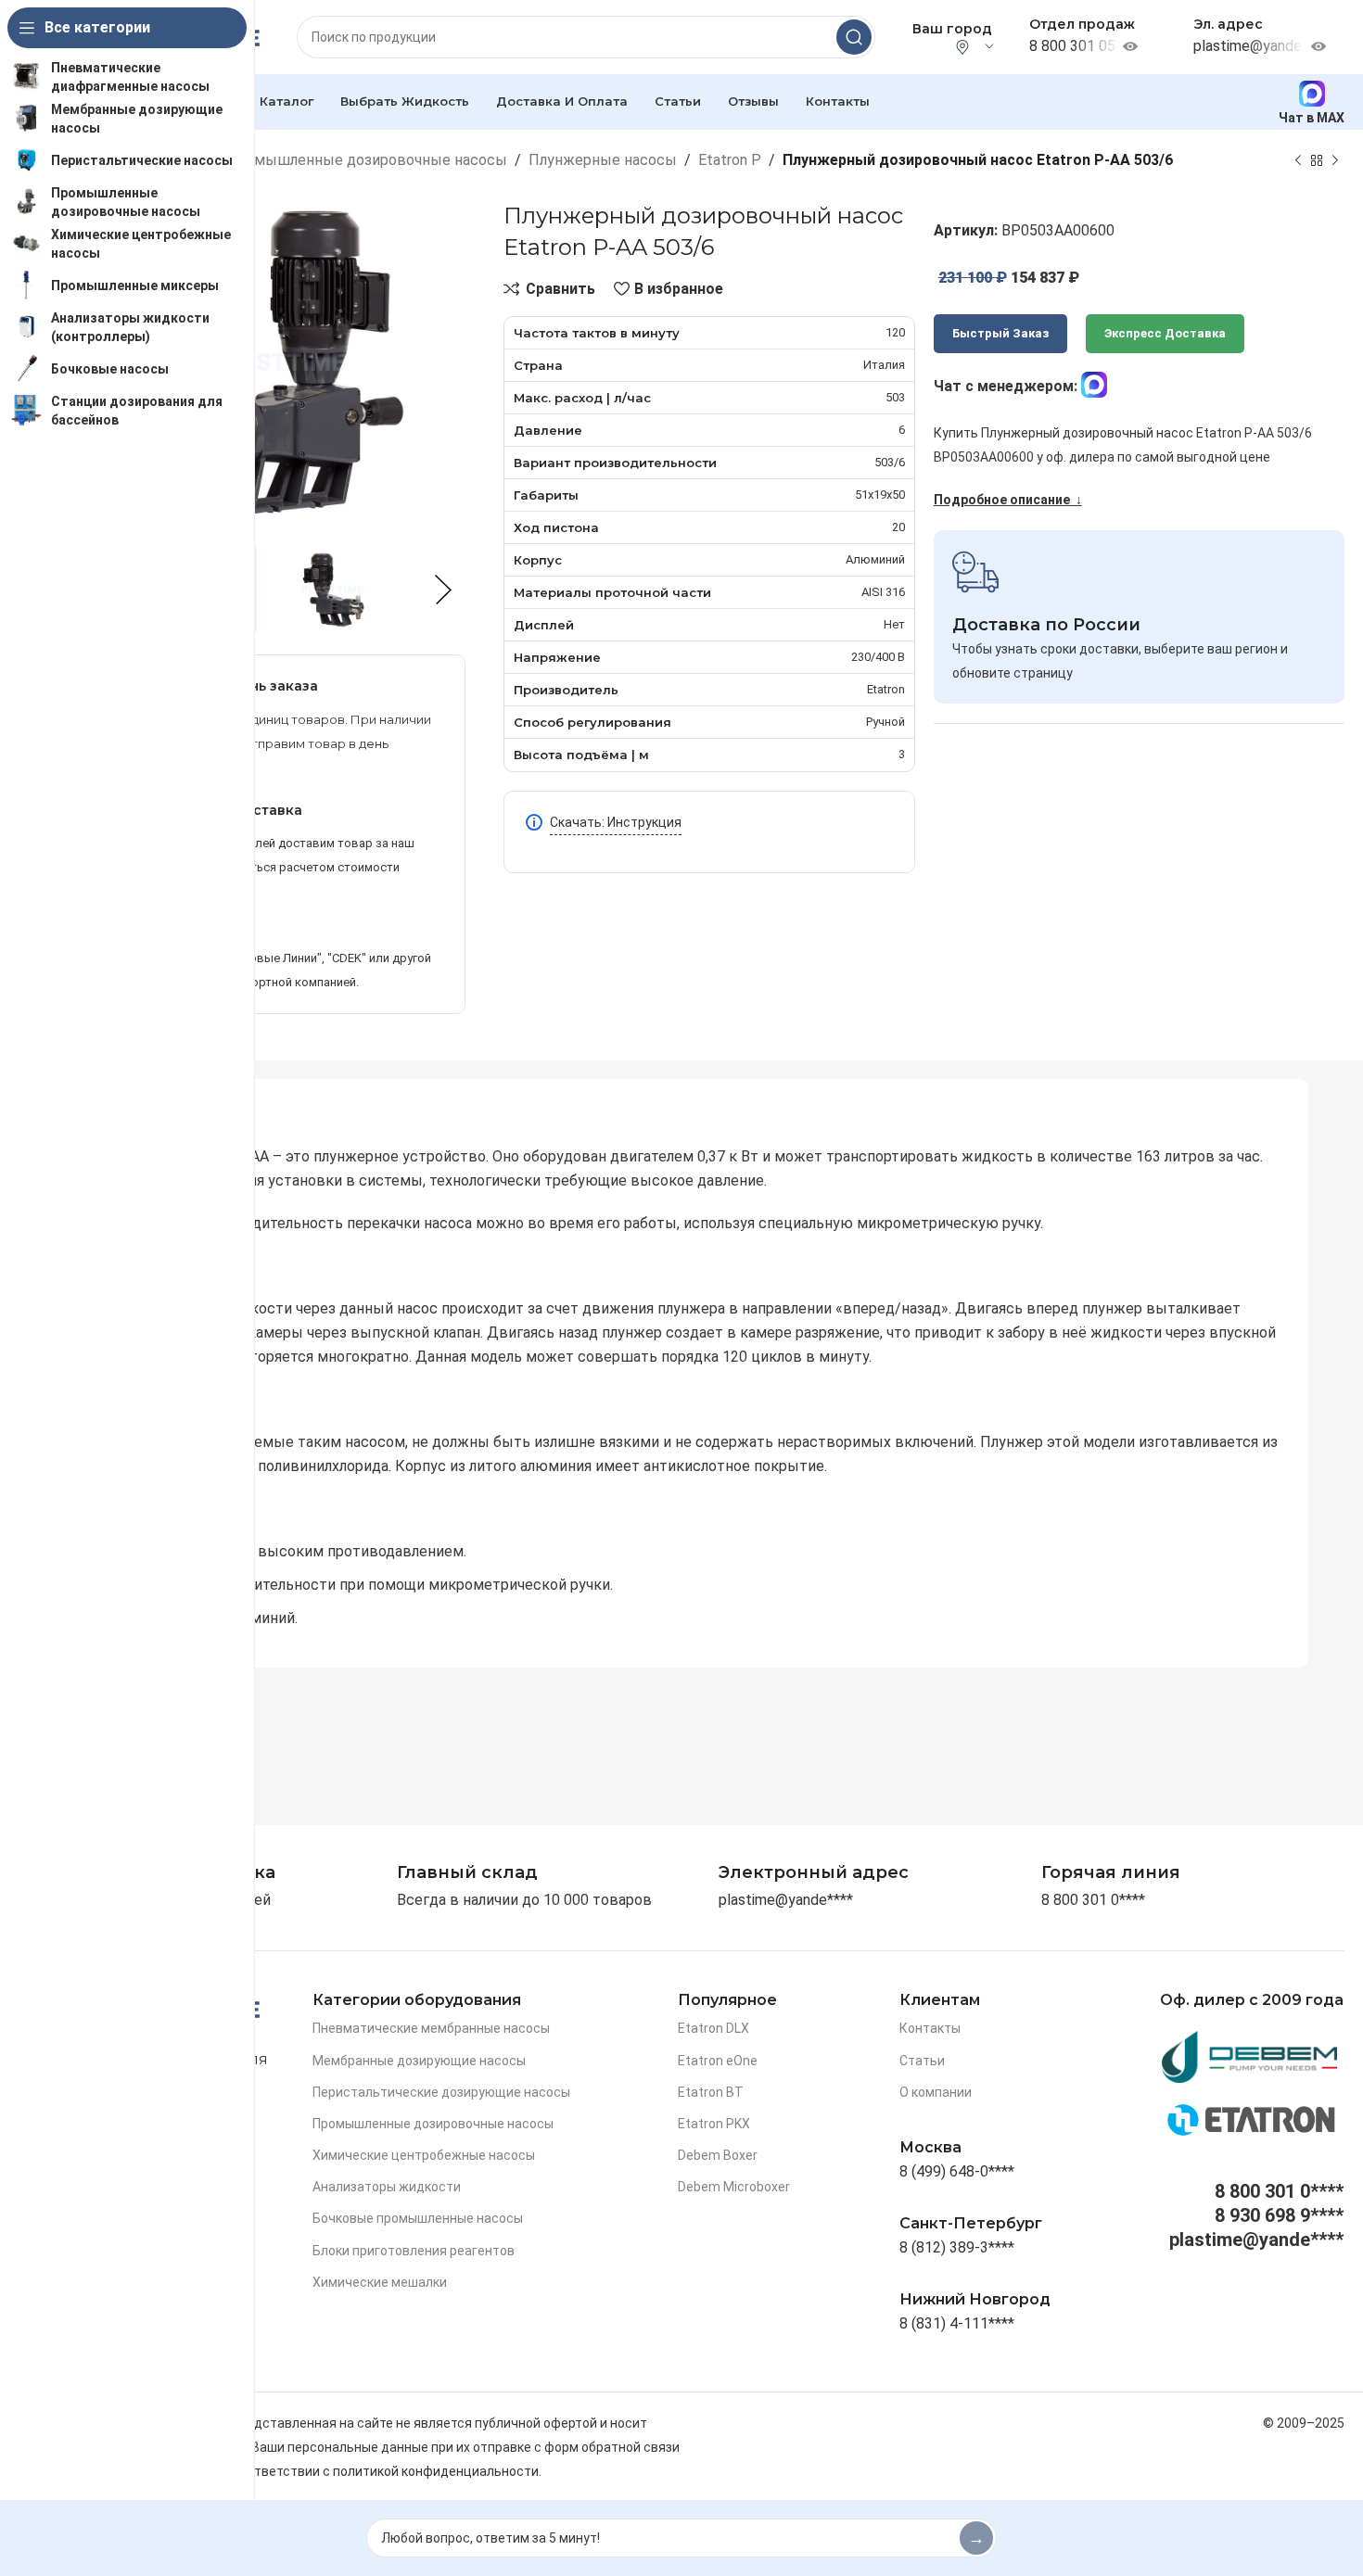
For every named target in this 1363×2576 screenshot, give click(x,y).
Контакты (930, 2028)
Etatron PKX (714, 2124)
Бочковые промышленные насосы (418, 2218)
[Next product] (1335, 160)
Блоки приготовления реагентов (414, 2251)
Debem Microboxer (734, 2187)
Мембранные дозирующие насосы (419, 2061)
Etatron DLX (713, 2028)
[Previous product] (1298, 160)
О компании (936, 2092)
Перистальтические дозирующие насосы (441, 2092)
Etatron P (730, 160)
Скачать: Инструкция (616, 822)
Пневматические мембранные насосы (431, 2028)
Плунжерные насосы (603, 160)
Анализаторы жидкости (387, 2187)
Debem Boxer (718, 2155)
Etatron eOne (718, 2061)
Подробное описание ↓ (1008, 500)
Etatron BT (711, 2092)
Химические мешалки (380, 2282)
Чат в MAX (1312, 117)
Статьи (922, 2061)
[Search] (854, 37)
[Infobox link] (1111, 1873)
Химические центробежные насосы (424, 2155)
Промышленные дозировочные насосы (367, 160)
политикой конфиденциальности (436, 2471)
